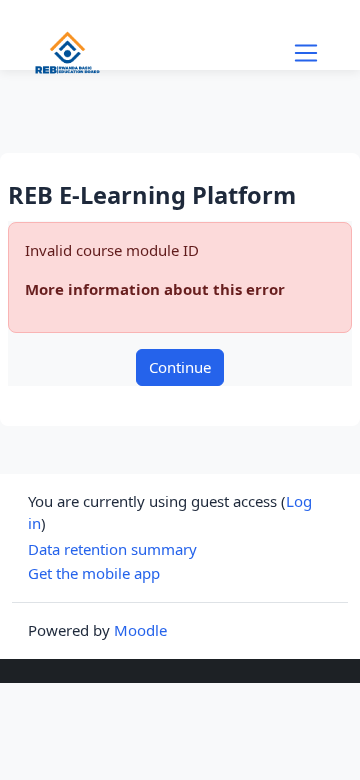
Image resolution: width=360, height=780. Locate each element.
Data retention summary (112, 549)
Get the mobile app (94, 573)
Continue (180, 367)
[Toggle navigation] (306, 53)
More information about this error (155, 289)
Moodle (140, 630)
